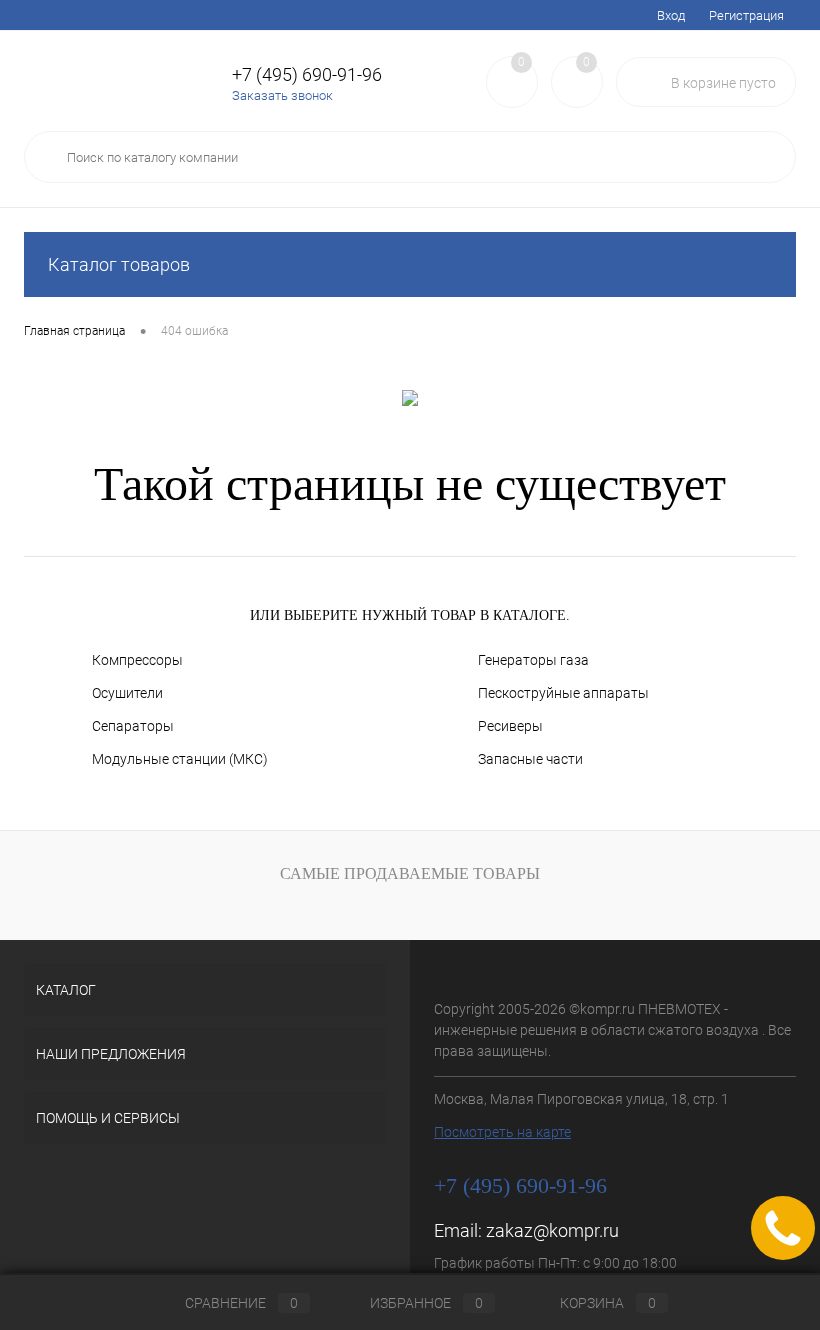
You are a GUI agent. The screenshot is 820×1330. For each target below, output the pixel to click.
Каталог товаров (119, 264)
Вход (671, 15)
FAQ (234, 15)
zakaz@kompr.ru (552, 1230)
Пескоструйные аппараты (563, 693)
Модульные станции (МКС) (180, 759)
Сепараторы (133, 726)
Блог (354, 15)
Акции (104, 15)
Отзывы (505, 15)
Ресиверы (510, 726)
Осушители (127, 693)
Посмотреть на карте (502, 1132)
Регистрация (746, 15)
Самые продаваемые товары (410, 873)
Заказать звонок (282, 95)
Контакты (579, 15)
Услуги (43, 15)
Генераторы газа (533, 660)
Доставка (172, 15)
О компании (425, 15)
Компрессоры (137, 660)
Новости (293, 15)
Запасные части (530, 759)
